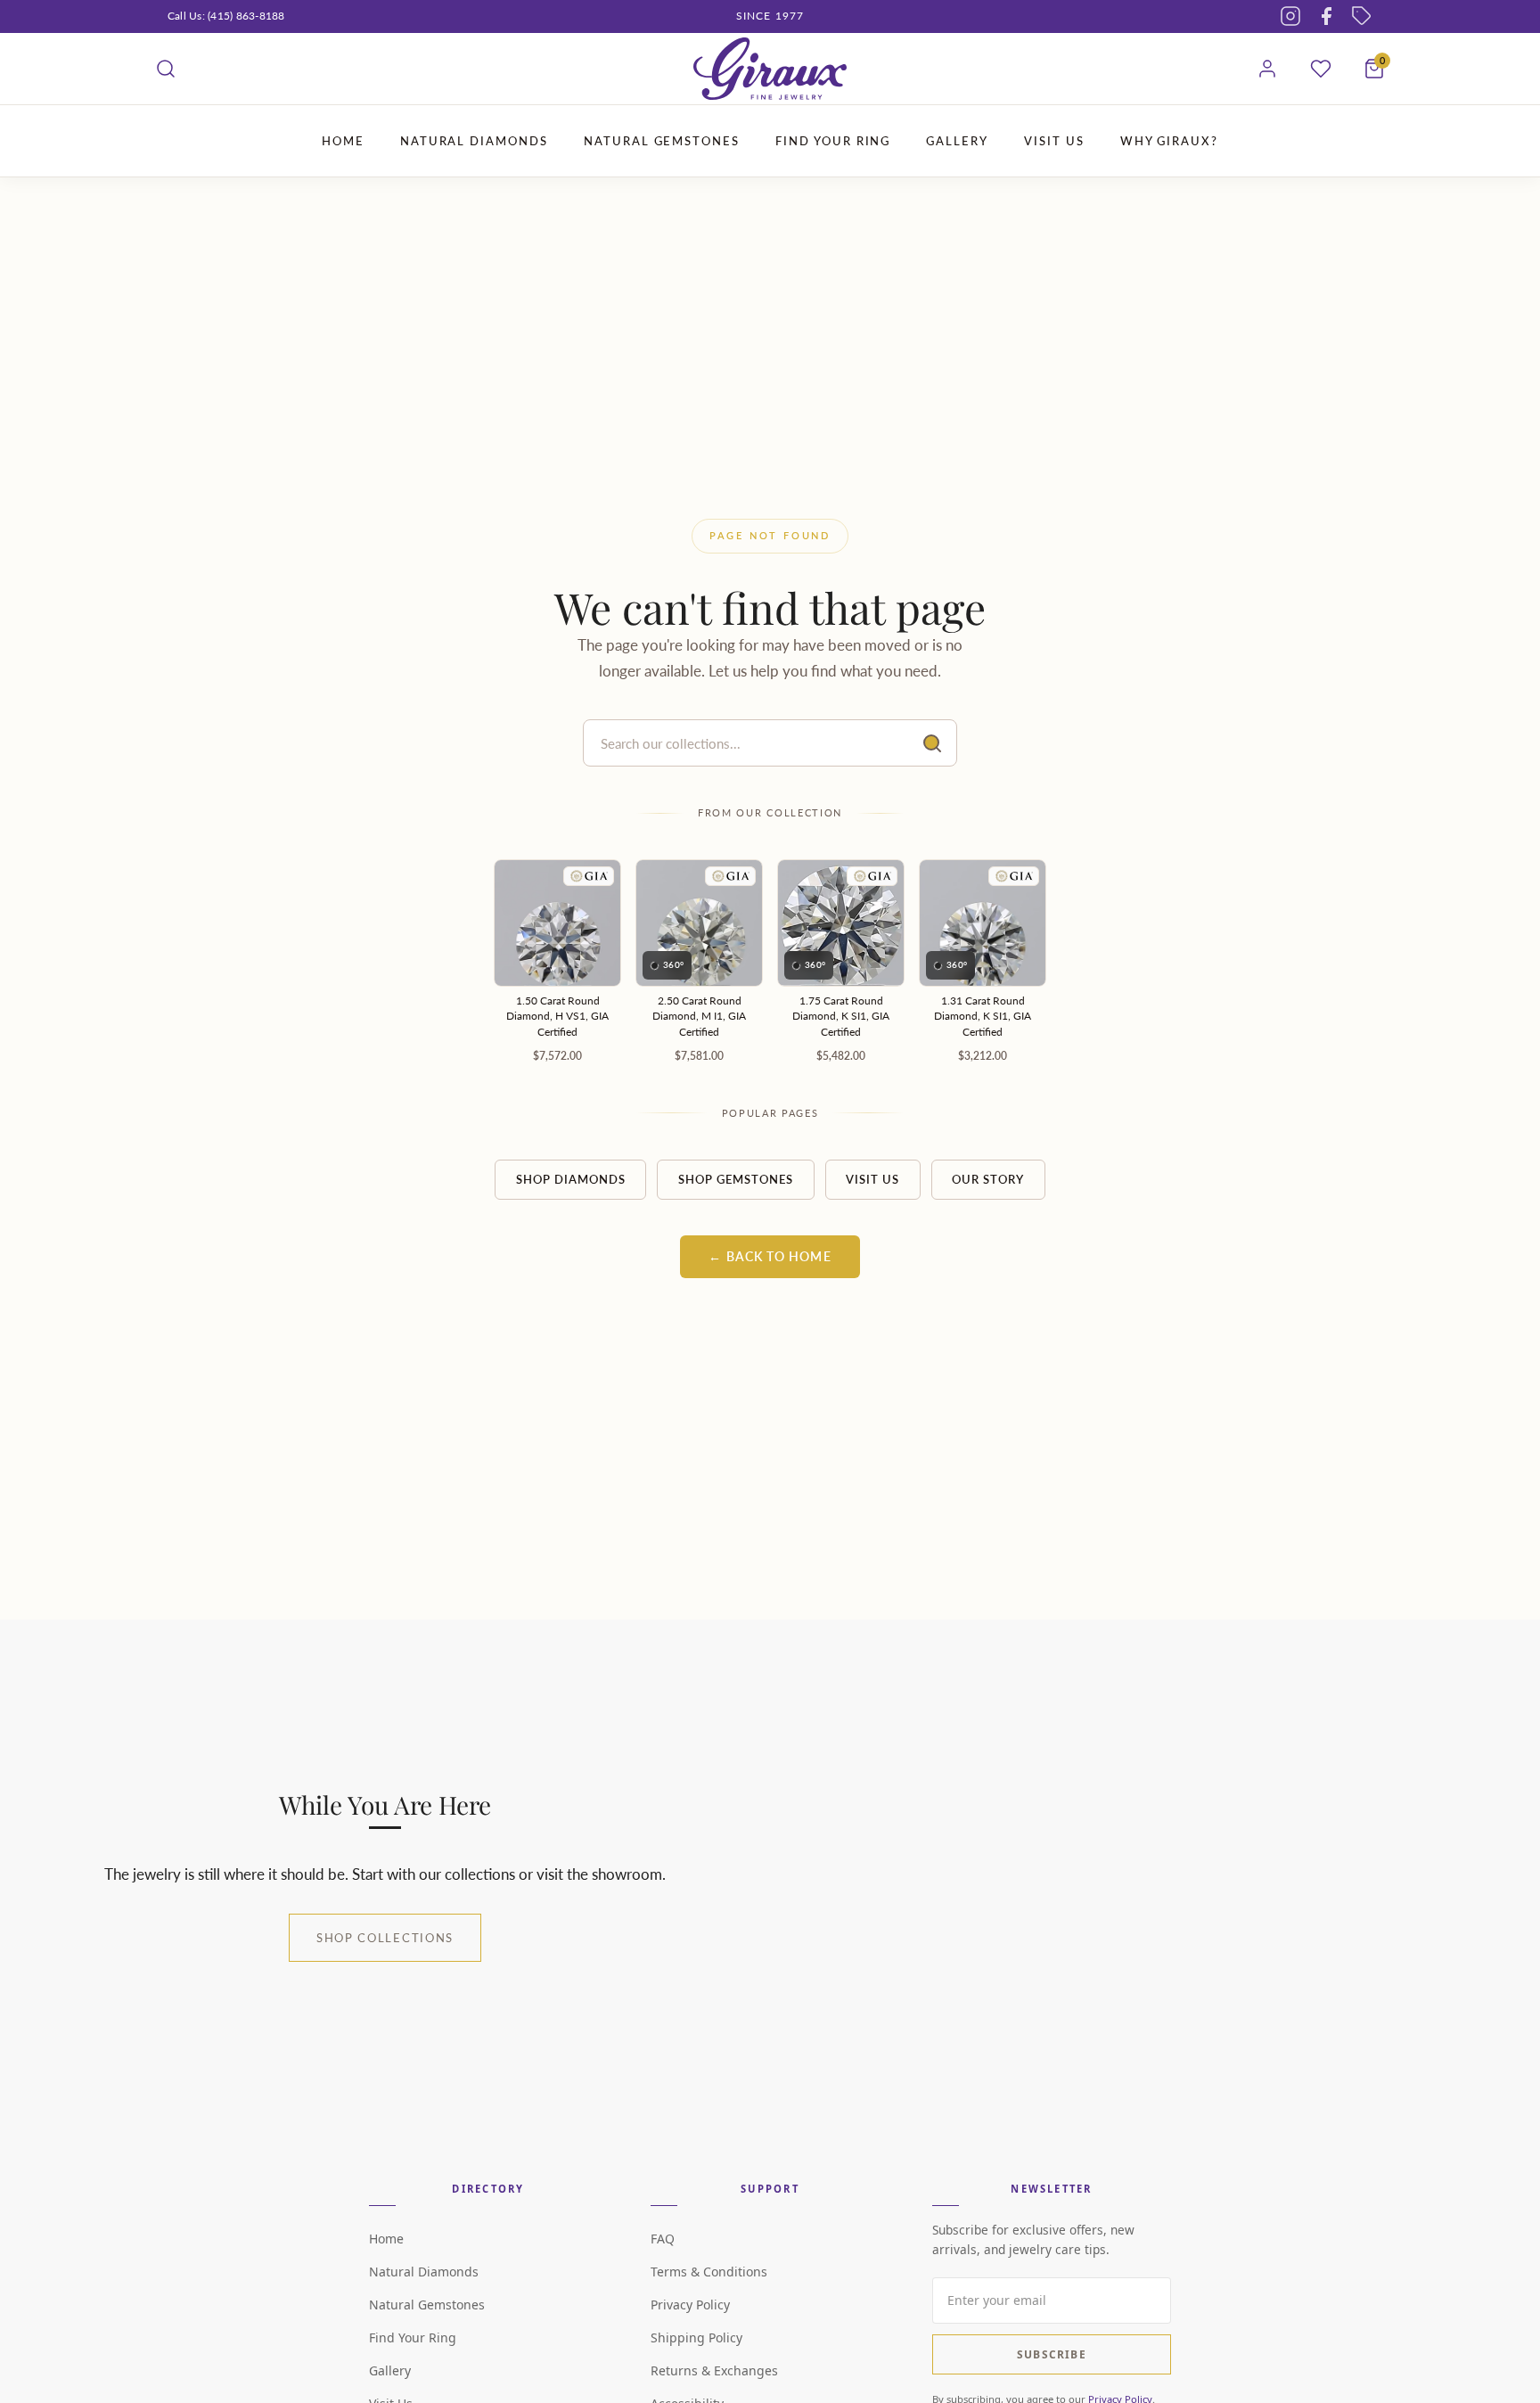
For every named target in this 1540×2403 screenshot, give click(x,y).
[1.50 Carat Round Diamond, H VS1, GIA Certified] (557, 923)
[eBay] (1362, 16)
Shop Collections (385, 1938)
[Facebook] (1326, 16)
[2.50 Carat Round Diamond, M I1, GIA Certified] (699, 923)
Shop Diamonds (571, 1179)
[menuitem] (343, 141)
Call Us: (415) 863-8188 (226, 16)
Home (386, 2239)
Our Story (988, 1179)
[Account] (1267, 69)
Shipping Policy (696, 2337)
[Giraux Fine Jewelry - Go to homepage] (770, 69)
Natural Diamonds (424, 2272)
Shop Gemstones (736, 1179)
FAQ (663, 2239)
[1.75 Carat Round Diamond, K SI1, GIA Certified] (841, 923)
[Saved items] (1321, 69)
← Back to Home (770, 1257)
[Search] (166, 69)
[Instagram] (1290, 16)
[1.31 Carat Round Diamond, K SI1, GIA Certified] (983, 923)
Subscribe (1052, 2354)
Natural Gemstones (427, 2305)
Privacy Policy (690, 2305)
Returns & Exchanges (714, 2370)
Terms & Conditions (709, 2272)
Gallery (390, 2370)
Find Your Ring (413, 2337)
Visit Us (872, 1179)
